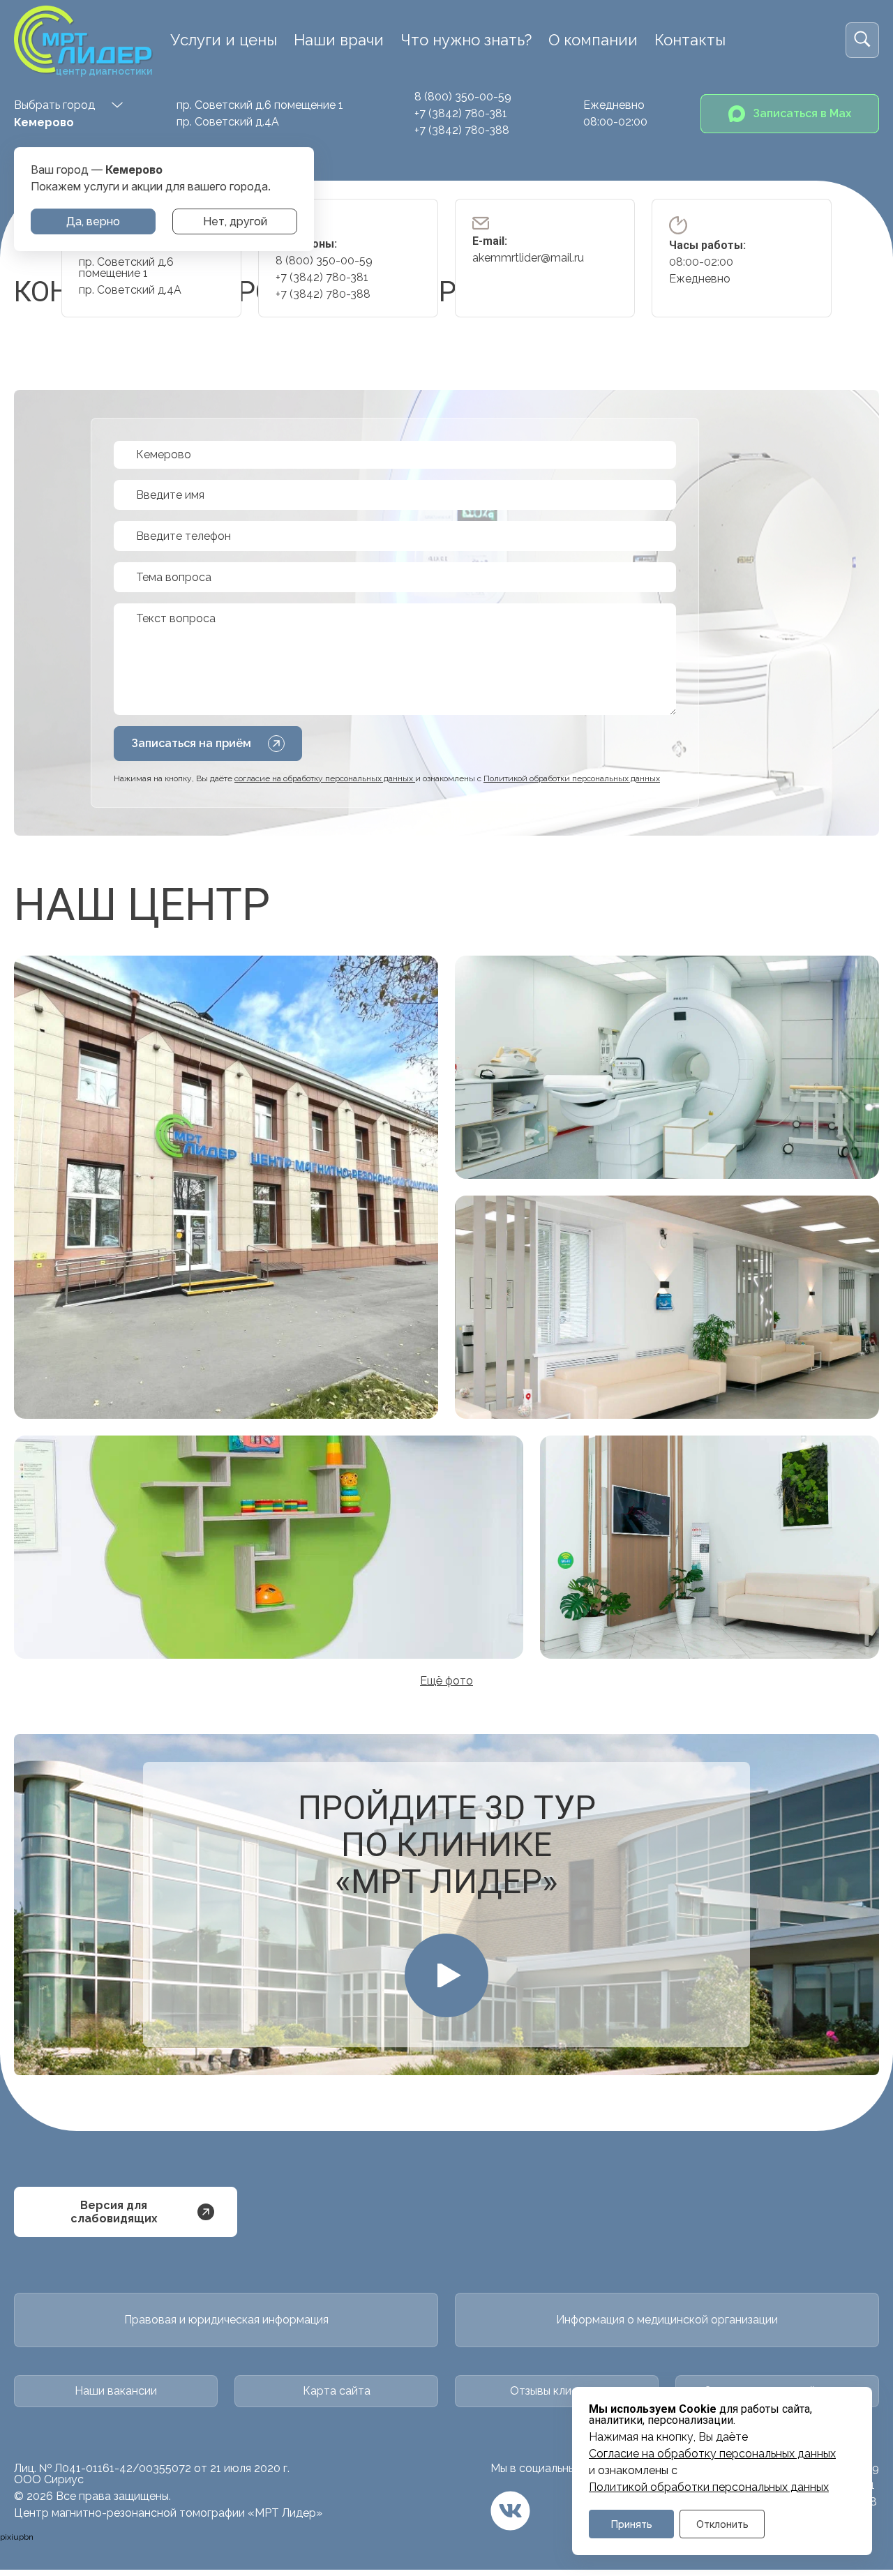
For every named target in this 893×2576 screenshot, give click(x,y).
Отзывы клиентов (557, 2391)
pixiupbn (17, 2537)
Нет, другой (235, 221)
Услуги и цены (224, 40)
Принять (632, 2524)
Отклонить (722, 2524)
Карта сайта (337, 2391)
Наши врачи (339, 40)
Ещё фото (446, 1681)
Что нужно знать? (466, 40)
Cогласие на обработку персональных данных (712, 2454)
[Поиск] (862, 40)
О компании (593, 40)
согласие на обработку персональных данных (325, 778)
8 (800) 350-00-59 (463, 97)
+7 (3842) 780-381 (461, 113)
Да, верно (93, 221)
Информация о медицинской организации (667, 2320)
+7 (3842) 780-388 (462, 130)
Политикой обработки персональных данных (709, 2487)
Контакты (690, 40)
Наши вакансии (116, 2391)
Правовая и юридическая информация (226, 2320)
